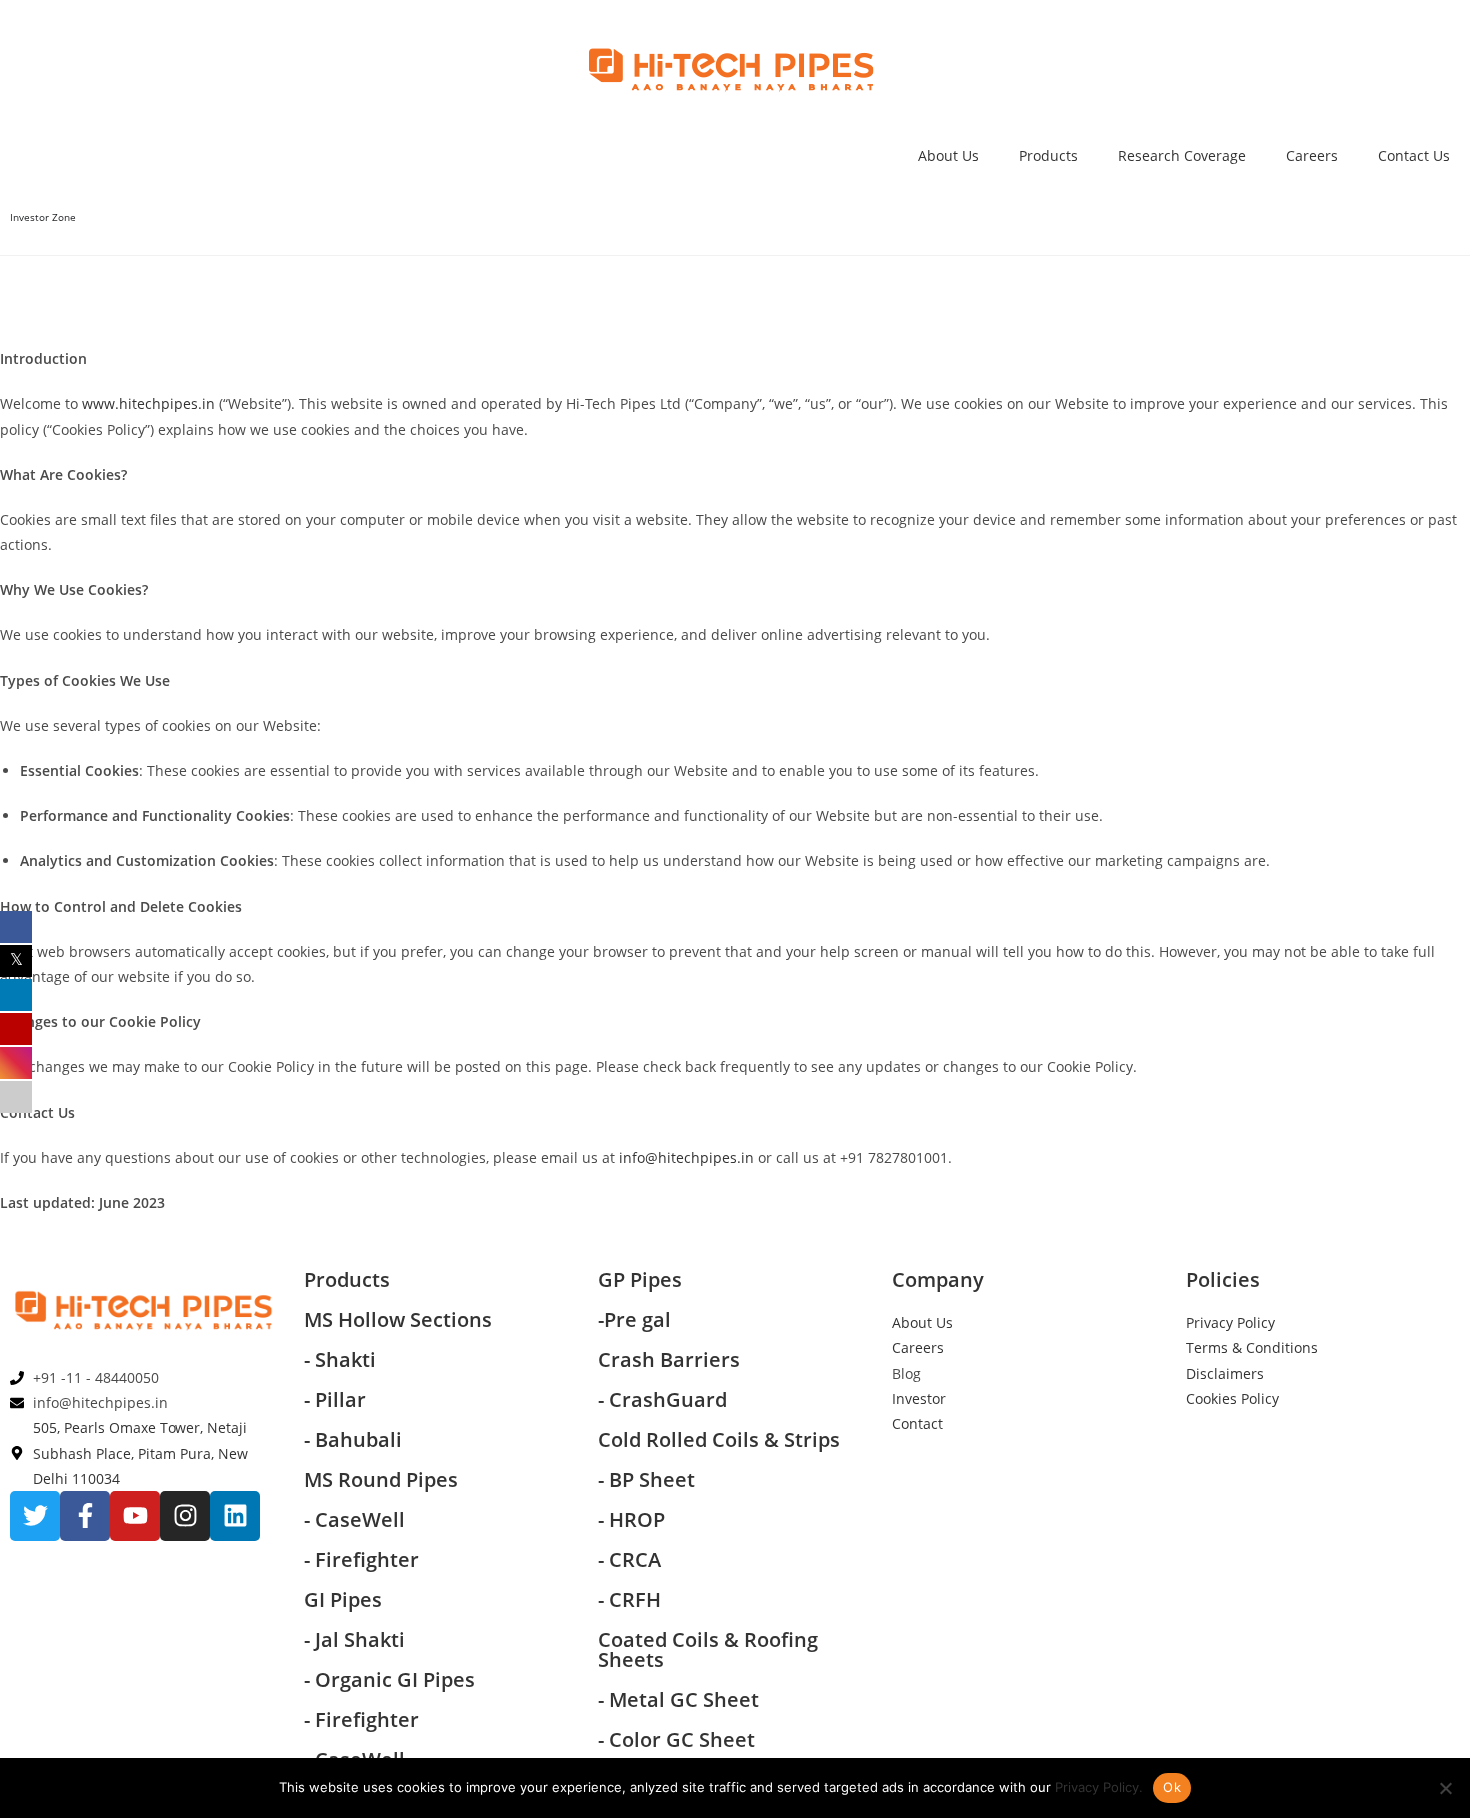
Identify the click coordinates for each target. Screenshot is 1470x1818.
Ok (1172, 1787)
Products (1048, 155)
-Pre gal (634, 1319)
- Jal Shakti (354, 1639)
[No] (1445, 1788)
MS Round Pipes (381, 1479)
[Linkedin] (235, 1516)
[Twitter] (35, 1516)
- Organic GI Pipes (389, 1679)
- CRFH (629, 1599)
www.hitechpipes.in (148, 403)
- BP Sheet (646, 1479)
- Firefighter (361, 1559)
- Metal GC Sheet (678, 1699)
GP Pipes (640, 1279)
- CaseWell (357, 1519)
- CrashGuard (665, 1399)
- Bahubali (353, 1439)
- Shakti (340, 1359)
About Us (948, 155)
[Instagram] (185, 1516)
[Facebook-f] (85, 1516)
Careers (1312, 155)
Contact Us (1414, 155)
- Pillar (335, 1399)
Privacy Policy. (1099, 1787)
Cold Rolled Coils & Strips (719, 1439)
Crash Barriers (669, 1359)
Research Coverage (1182, 155)
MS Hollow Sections (398, 1319)
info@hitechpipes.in (686, 1157)
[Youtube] (135, 1516)
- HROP (631, 1519)
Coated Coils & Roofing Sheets (708, 1649)
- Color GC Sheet (676, 1739)
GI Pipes (343, 1599)
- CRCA (629, 1559)
